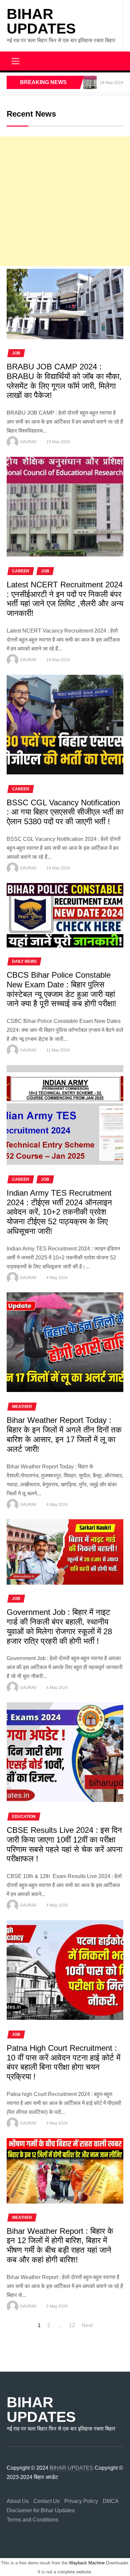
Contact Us (46, 2501)
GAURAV (28, 442)
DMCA (111, 2501)
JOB (16, 353)
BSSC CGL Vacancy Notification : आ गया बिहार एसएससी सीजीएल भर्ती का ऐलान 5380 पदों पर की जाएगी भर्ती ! (65, 812)
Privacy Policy (81, 2501)
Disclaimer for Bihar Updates (41, 2510)
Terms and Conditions (32, 2520)
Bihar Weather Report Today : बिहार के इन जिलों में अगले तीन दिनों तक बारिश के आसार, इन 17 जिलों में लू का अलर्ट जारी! (64, 1434)
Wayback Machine (87, 2563)
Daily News (24, 961)
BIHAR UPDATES (41, 21)
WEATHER (22, 1407)
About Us (18, 2501)
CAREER (21, 571)
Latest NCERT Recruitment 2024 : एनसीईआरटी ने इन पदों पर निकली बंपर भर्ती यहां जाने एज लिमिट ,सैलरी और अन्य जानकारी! (65, 599)
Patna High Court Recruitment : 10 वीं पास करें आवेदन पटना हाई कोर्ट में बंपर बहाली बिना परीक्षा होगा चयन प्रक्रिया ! (63, 2062)
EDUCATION (24, 1817)
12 (72, 2325)
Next (87, 2325)
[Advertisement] (65, 201)
